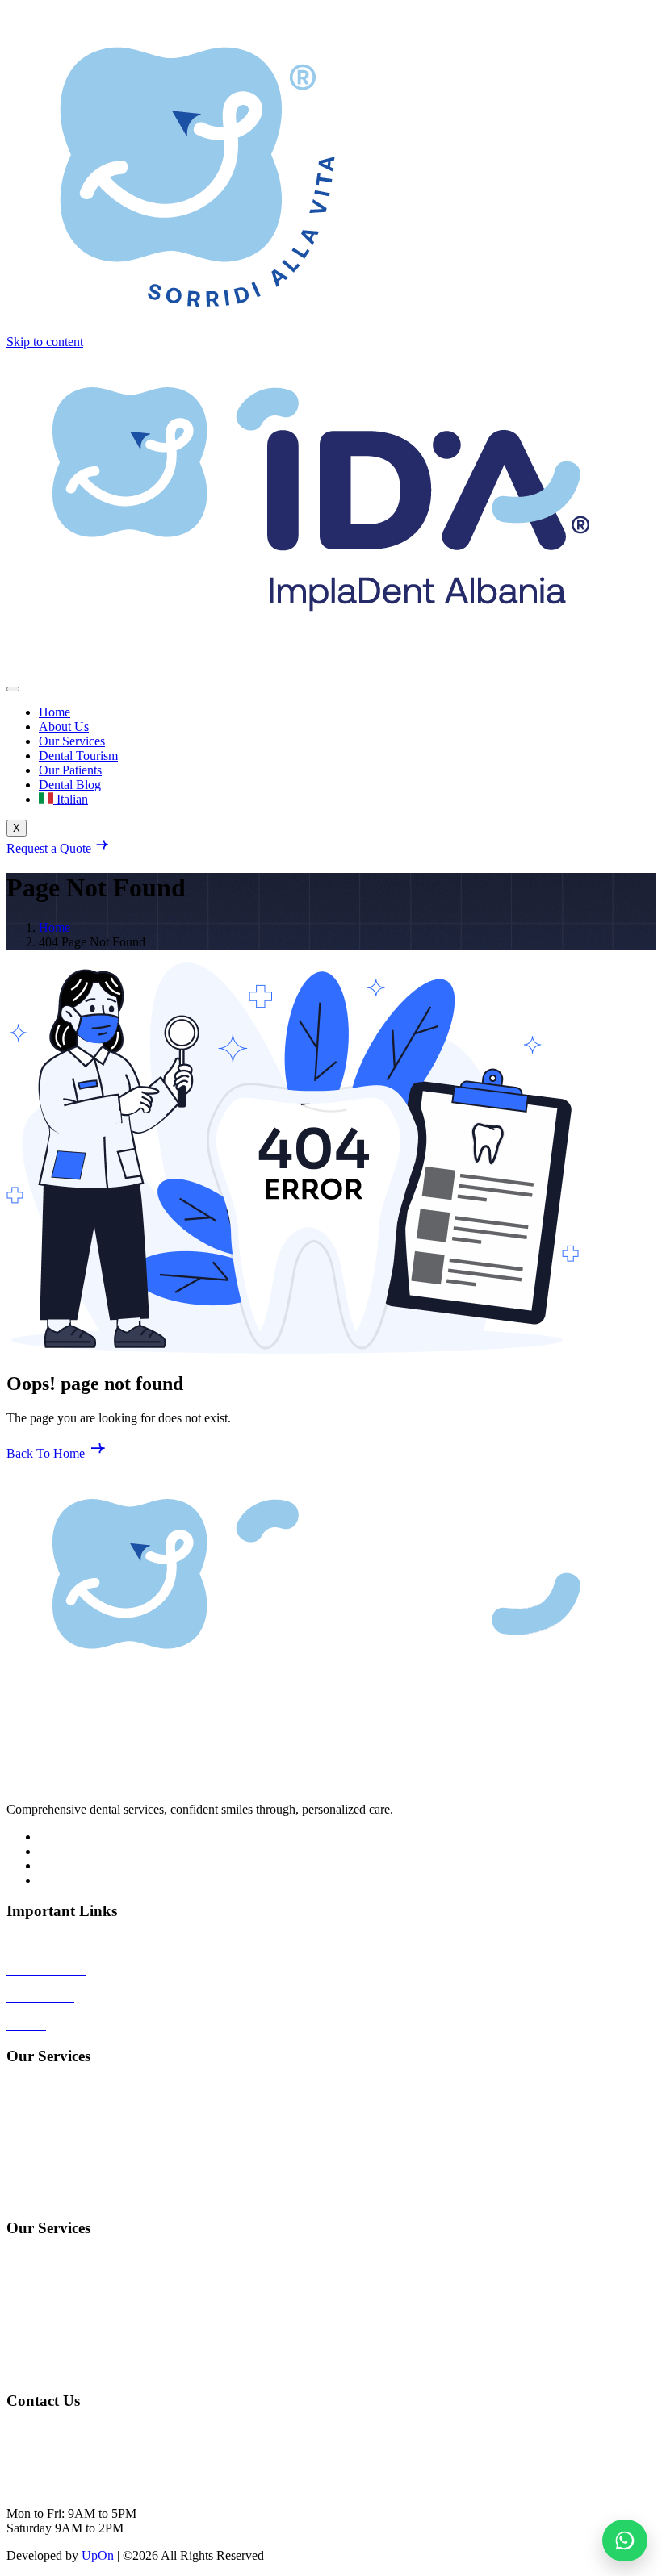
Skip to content (45, 342)
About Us (64, 726)
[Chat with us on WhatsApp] (625, 2541)
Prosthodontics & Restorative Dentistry (106, 2142)
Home (54, 712)
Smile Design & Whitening (75, 2314)
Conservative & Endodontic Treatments (107, 2259)
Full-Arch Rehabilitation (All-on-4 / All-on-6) (122, 2115)
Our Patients (70, 770)
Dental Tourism (78, 756)
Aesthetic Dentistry (55, 2170)
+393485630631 (49, 2459)
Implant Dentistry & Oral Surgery (92, 2088)
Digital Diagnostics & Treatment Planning (113, 2369)
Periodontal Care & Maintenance (90, 2287)
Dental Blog (70, 785)
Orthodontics (40, 2197)
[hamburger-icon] (13, 689)
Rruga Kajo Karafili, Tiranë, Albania (100, 2486)
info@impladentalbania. (67, 2431)
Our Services (72, 741)
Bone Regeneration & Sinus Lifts (91, 2342)
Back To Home (47, 1453)
